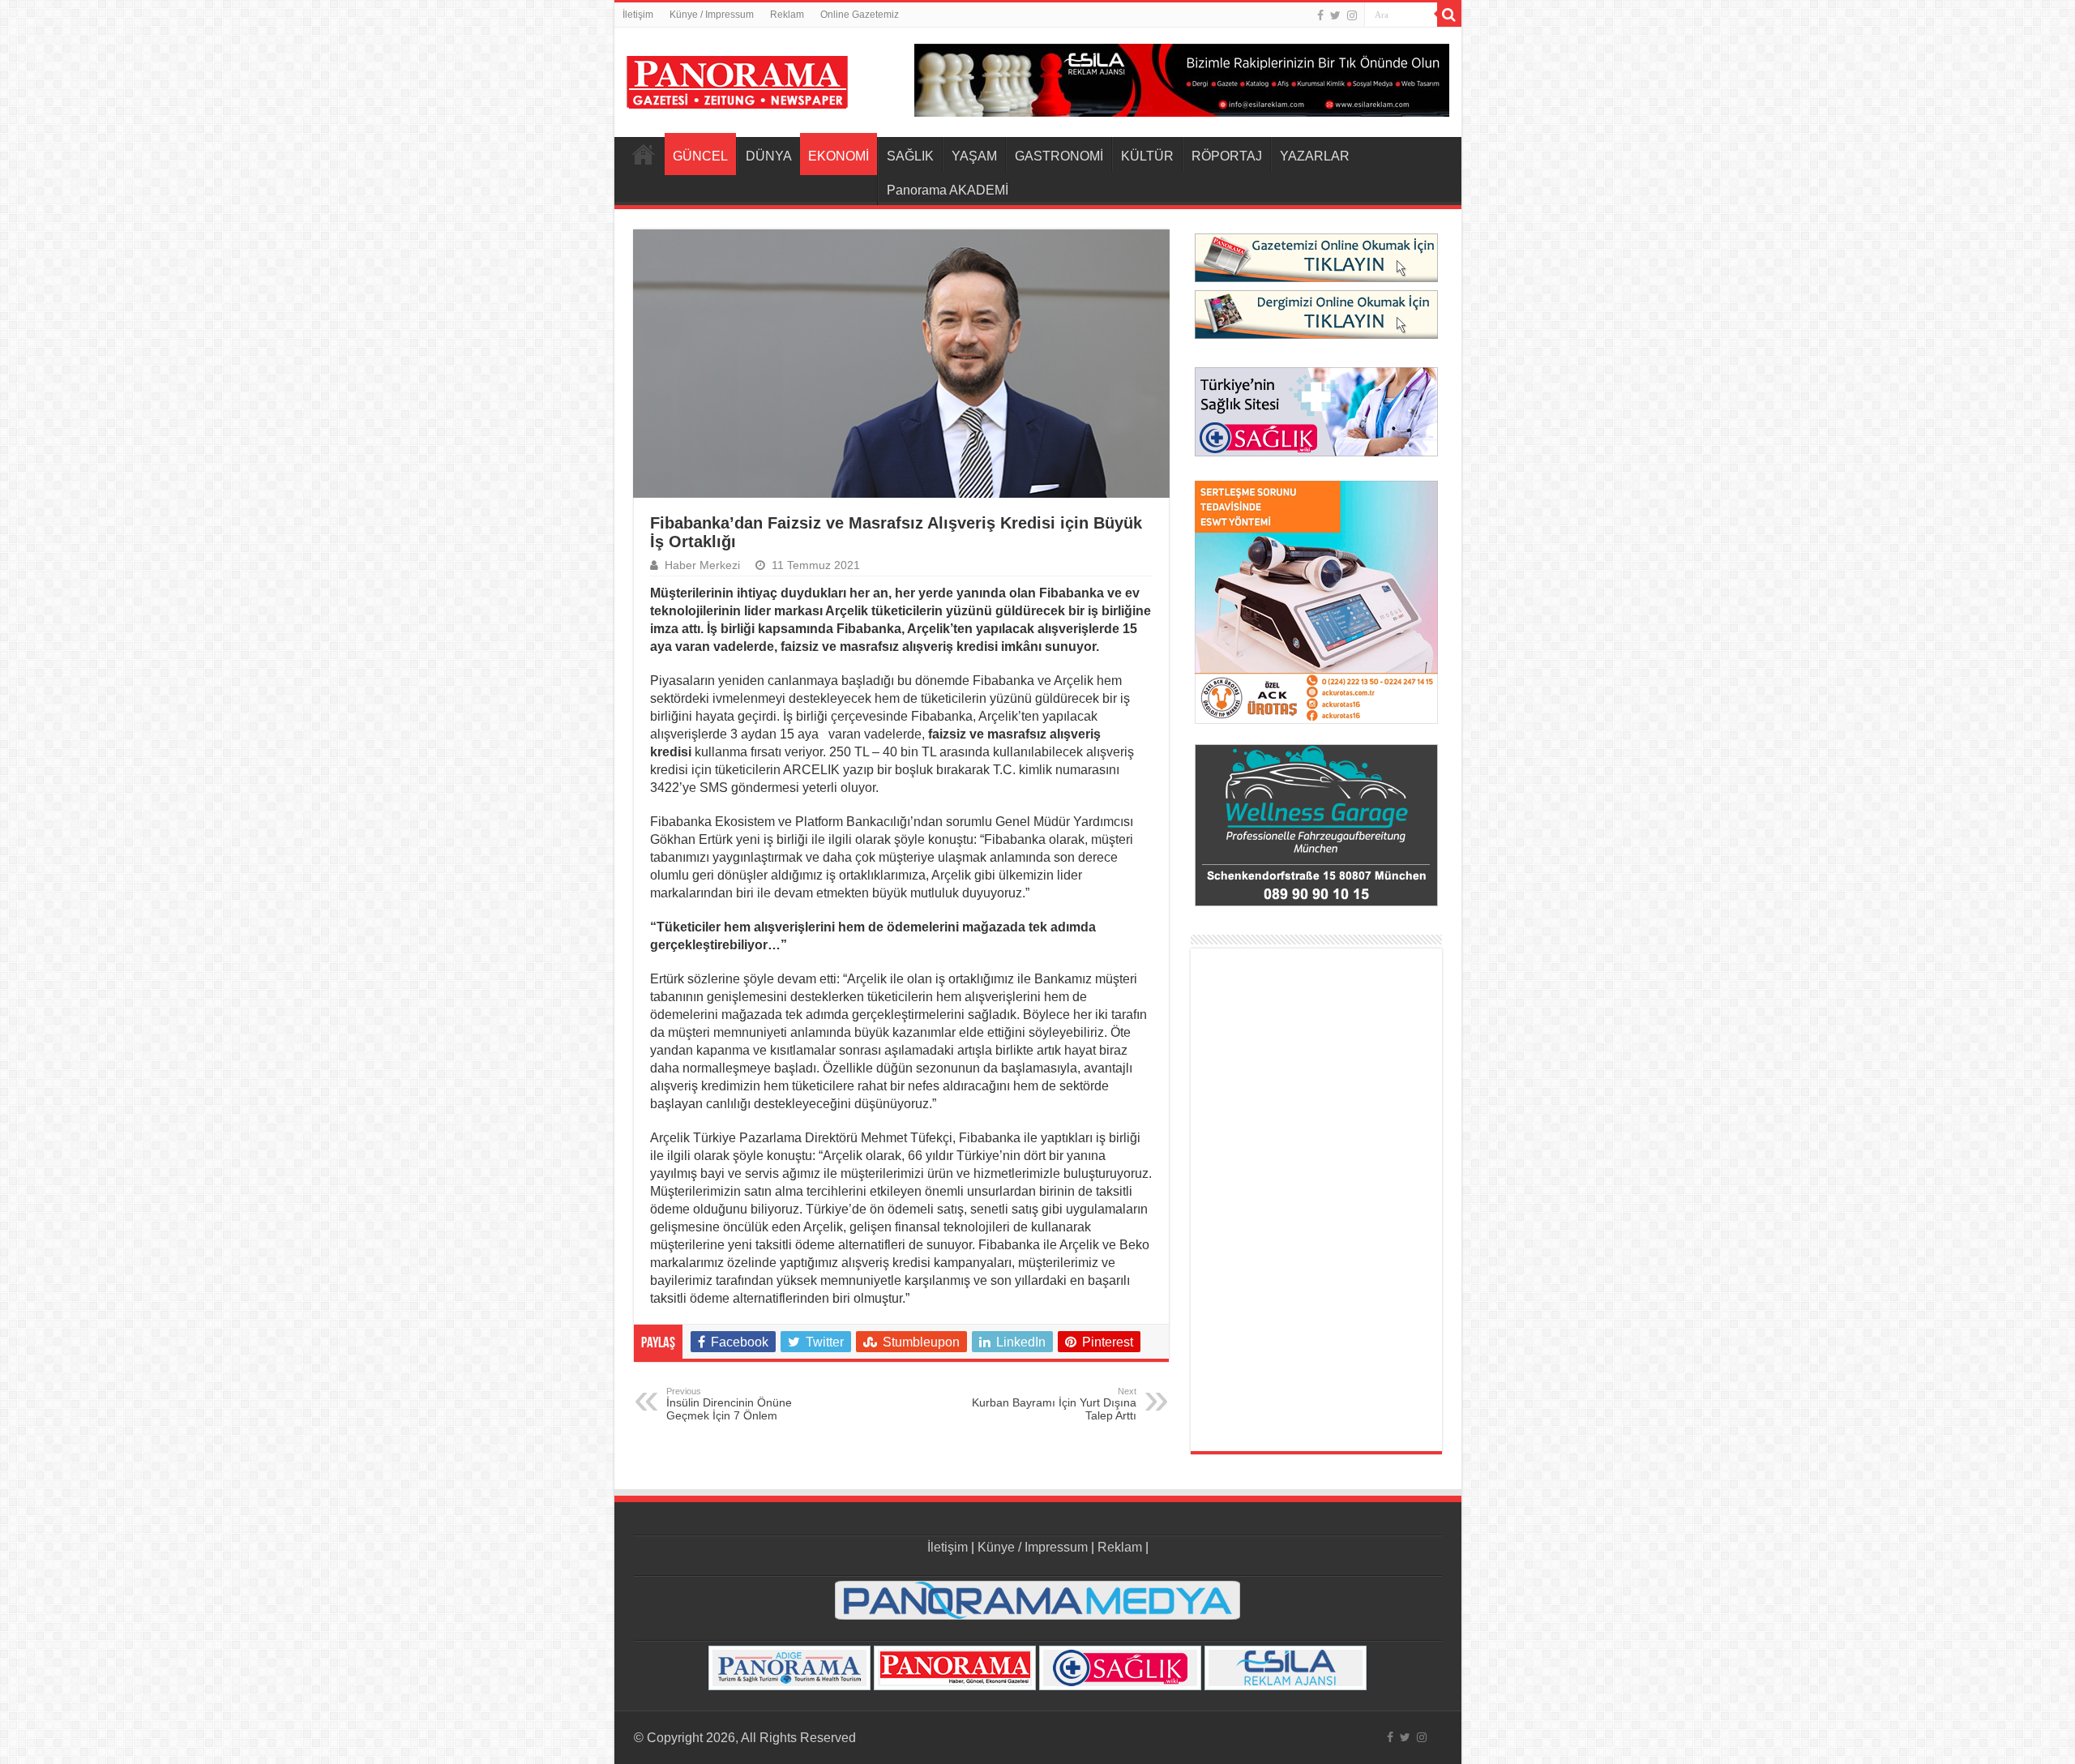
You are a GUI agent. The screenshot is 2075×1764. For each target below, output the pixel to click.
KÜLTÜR (1147, 156)
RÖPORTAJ (1227, 156)
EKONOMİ (839, 156)
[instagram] (1352, 15)
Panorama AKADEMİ (948, 190)
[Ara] (1449, 15)
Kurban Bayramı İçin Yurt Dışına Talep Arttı (1054, 1404)
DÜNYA (769, 156)
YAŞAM (974, 156)
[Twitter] (1335, 15)
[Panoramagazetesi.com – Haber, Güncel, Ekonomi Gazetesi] (737, 79)
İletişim (638, 15)
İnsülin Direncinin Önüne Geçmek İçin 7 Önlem (729, 1404)
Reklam (787, 15)
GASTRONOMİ (1059, 156)
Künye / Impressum (712, 15)
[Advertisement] (1316, 1200)
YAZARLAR (1315, 156)
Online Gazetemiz (860, 15)
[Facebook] (1320, 15)
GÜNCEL (700, 156)
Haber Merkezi (702, 565)
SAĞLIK (910, 156)
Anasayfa (644, 154)
